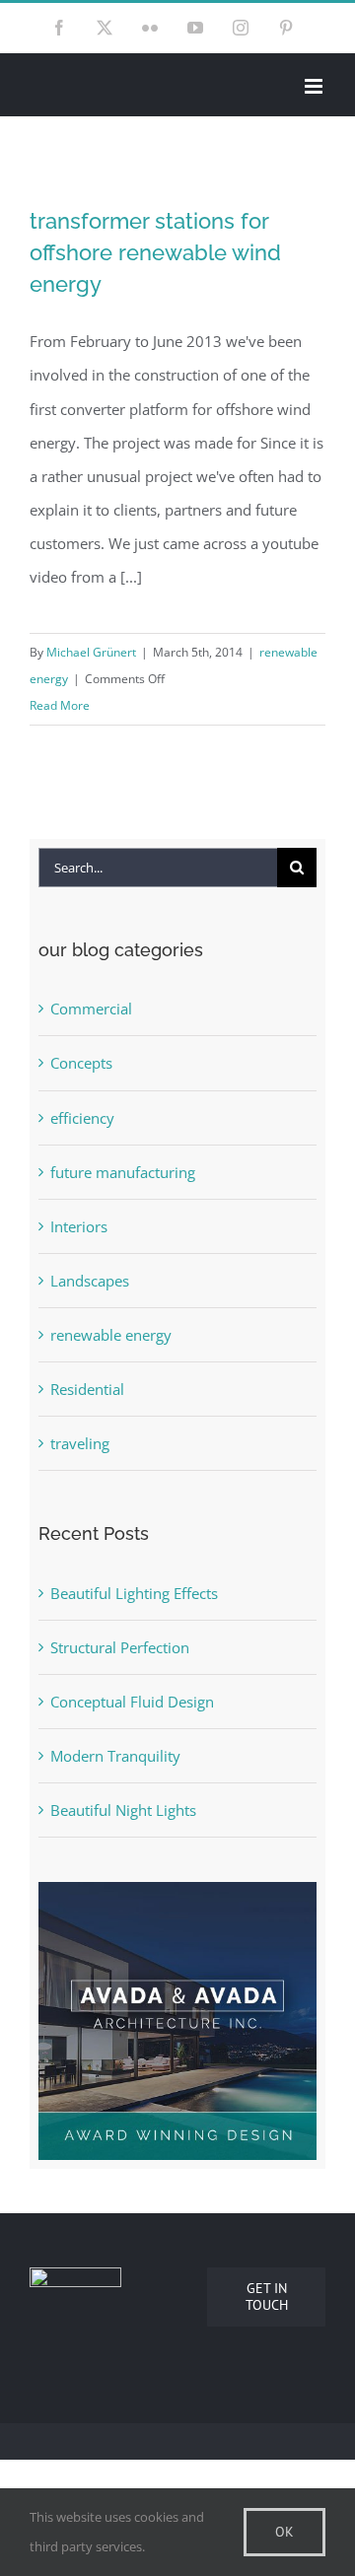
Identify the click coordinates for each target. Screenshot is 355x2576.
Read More (60, 705)
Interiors (79, 1226)
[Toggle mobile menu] (315, 86)
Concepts (81, 1063)
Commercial (91, 1009)
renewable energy (111, 1335)
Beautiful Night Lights (123, 1810)
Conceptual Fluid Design (132, 1702)
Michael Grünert (91, 652)
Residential (87, 1389)
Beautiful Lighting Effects (134, 1593)
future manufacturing (123, 1172)
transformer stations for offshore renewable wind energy (155, 252)
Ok (284, 2532)
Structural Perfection (120, 1647)
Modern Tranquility (115, 1756)
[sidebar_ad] (177, 1899)
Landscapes (90, 1281)
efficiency (82, 1118)
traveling (80, 1443)
